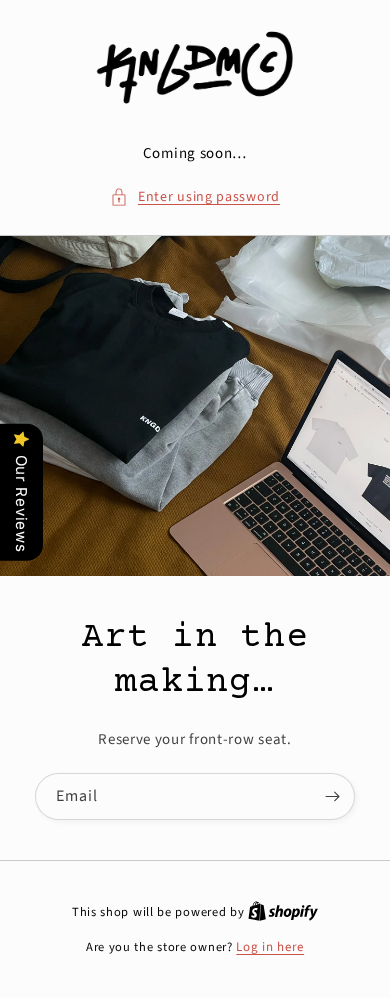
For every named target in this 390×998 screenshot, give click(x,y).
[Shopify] (283, 912)
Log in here (270, 947)
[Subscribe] (332, 796)
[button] (195, 197)
